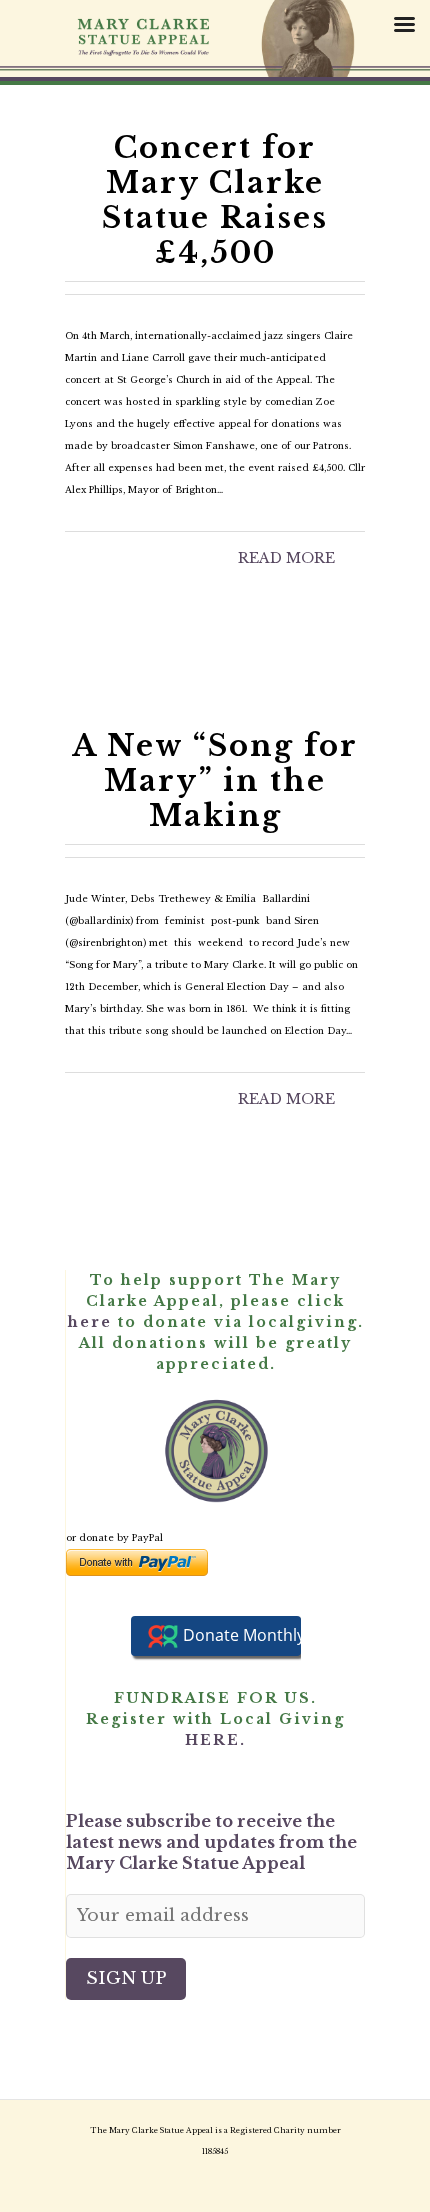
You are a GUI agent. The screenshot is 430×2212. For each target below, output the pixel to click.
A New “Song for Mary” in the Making (215, 781)
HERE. (215, 1740)
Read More (286, 558)
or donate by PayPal (114, 1537)
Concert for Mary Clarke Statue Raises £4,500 (215, 200)
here (90, 1322)
